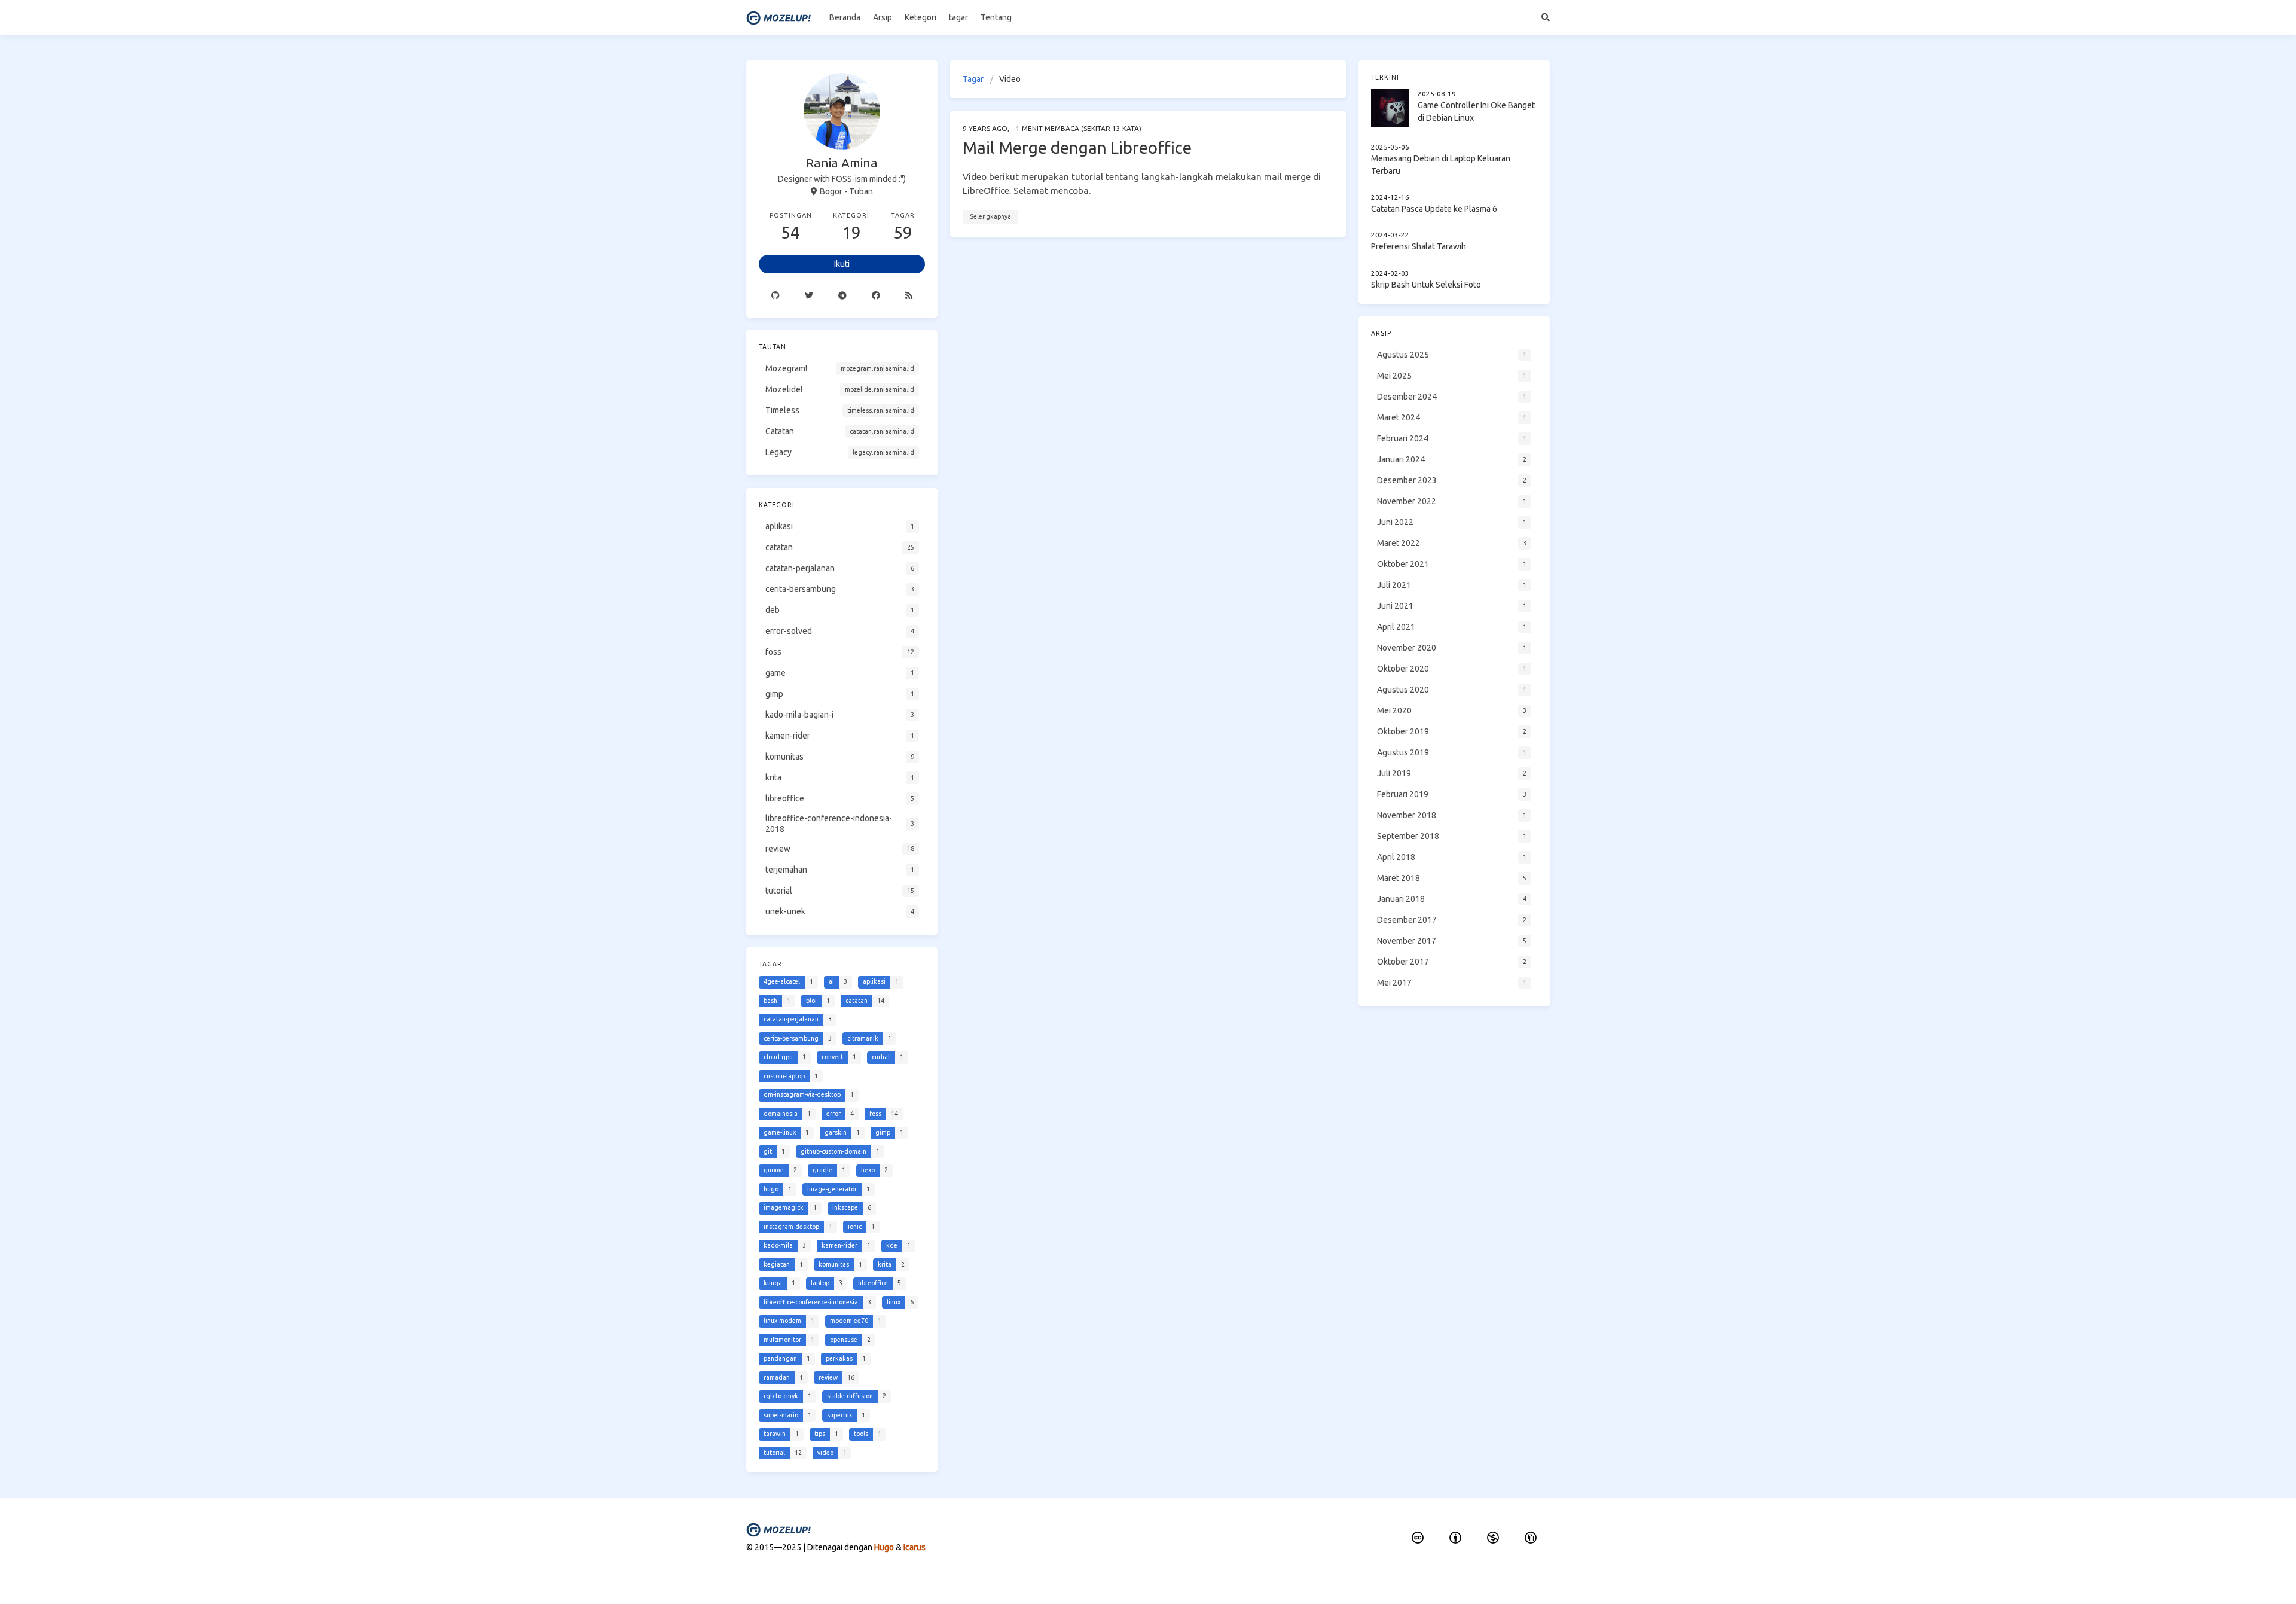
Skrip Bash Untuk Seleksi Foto (1426, 285)
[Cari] (1546, 18)
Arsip (883, 17)
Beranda (845, 17)
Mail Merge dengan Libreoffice (1077, 147)
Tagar (973, 79)
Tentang (996, 17)
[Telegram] (842, 295)
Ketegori (920, 17)
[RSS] (909, 295)
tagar (958, 17)
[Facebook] (876, 295)
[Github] (775, 295)
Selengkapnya (990, 216)
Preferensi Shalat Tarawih (1419, 247)
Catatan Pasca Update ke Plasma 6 (1434, 209)
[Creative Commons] (1418, 1538)
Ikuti (842, 264)
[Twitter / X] (809, 295)
